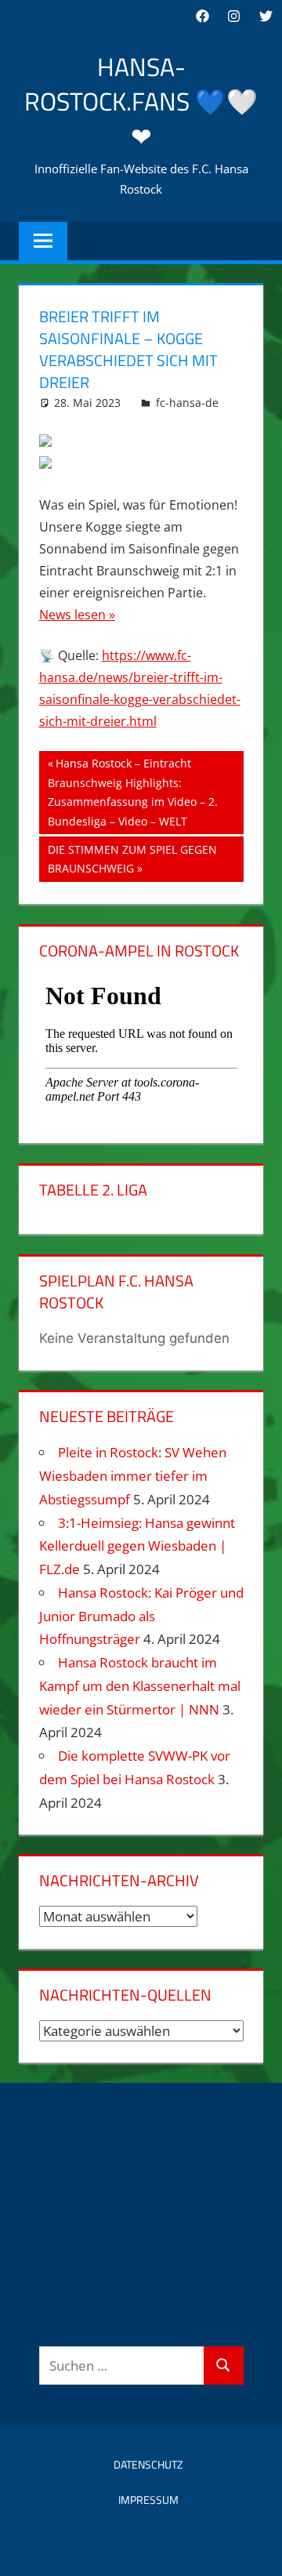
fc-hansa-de (187, 403)
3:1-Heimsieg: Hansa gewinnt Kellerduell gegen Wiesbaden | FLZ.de (137, 1546)
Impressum (148, 2500)
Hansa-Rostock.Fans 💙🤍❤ (141, 102)
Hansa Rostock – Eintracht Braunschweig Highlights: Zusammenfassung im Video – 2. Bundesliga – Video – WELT (133, 792)
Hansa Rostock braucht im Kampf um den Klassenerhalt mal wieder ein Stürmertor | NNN (140, 1686)
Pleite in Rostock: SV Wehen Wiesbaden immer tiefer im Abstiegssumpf (133, 1476)
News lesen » (77, 615)
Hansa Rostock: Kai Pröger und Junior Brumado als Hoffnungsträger (141, 1616)
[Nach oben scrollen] (256, 2550)
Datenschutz (148, 2464)
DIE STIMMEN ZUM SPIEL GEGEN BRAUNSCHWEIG (132, 859)
